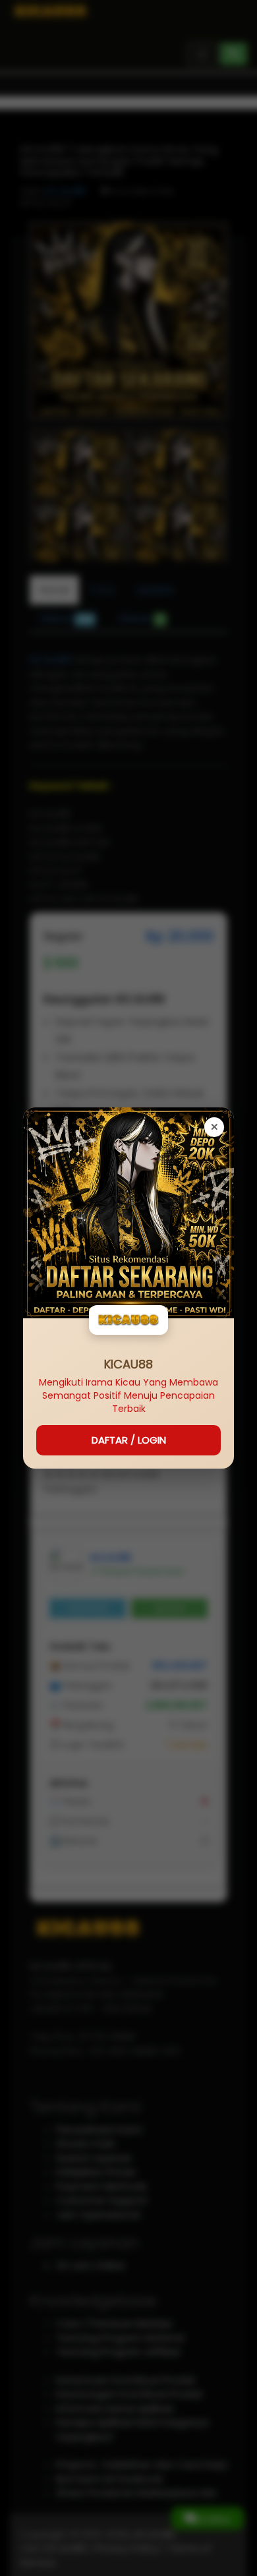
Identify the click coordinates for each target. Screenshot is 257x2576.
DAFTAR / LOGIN (129, 1440)
